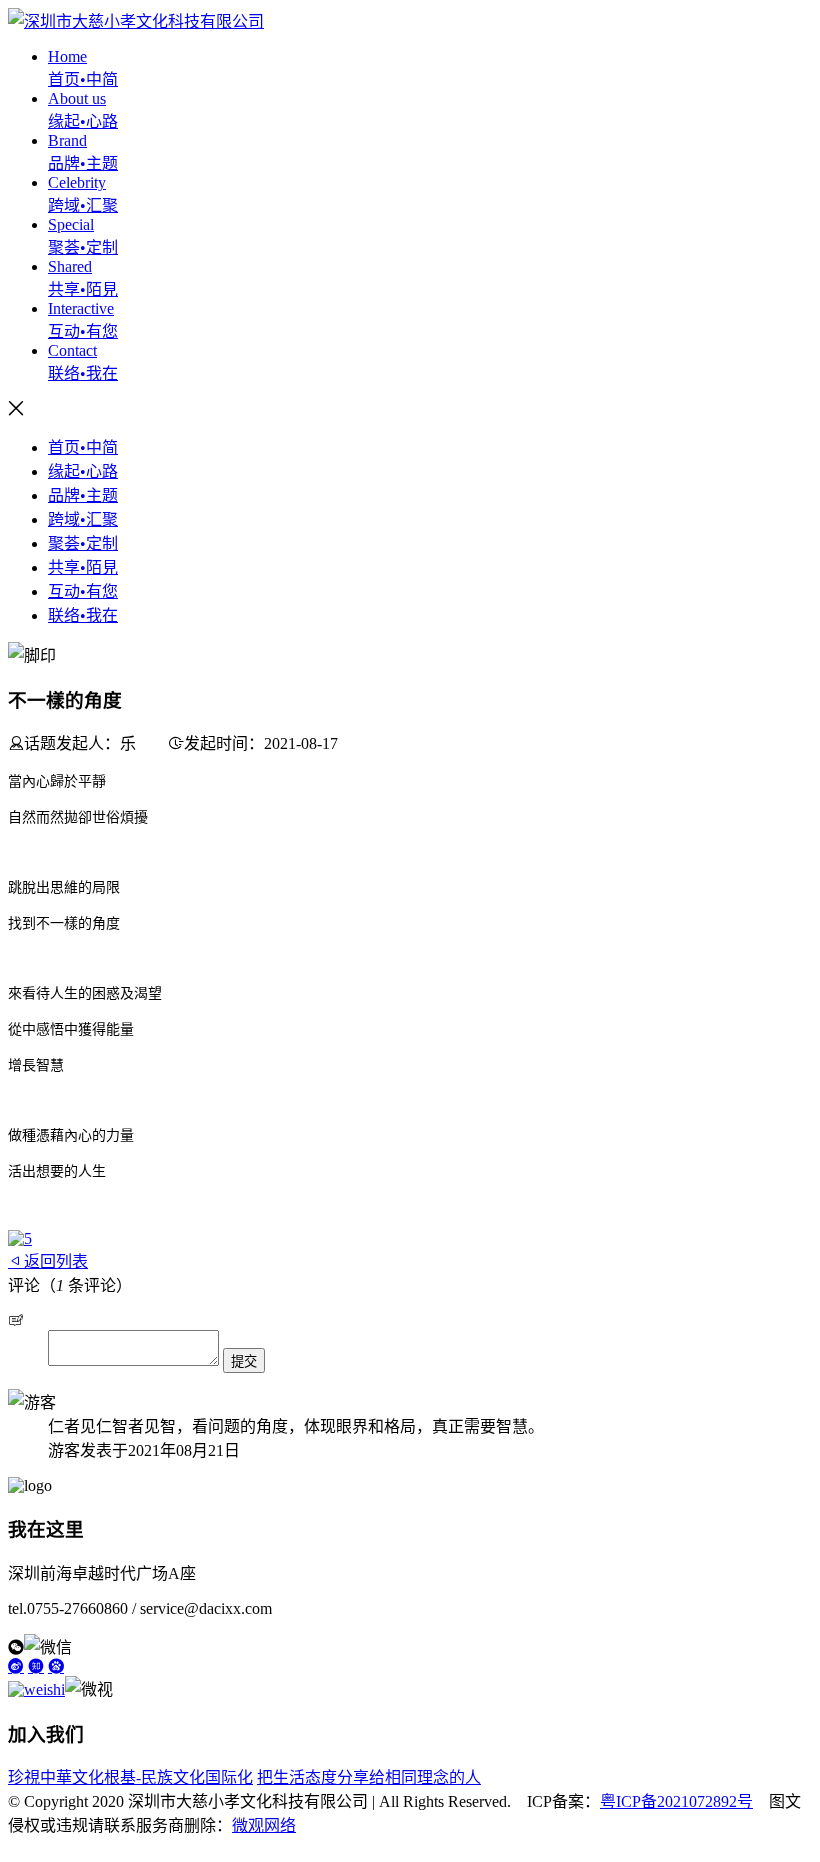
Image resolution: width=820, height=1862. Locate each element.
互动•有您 (83, 591)
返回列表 (56, 1261)
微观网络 (264, 1825)
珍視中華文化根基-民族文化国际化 (130, 1777)
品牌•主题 (83, 495)
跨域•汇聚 (83, 519)
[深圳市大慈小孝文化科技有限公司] (136, 21)
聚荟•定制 (83, 543)
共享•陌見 (83, 567)
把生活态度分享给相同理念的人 (369, 1777)
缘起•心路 (83, 471)
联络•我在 (83, 615)
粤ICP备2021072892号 (676, 1801)
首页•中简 (83, 447)
